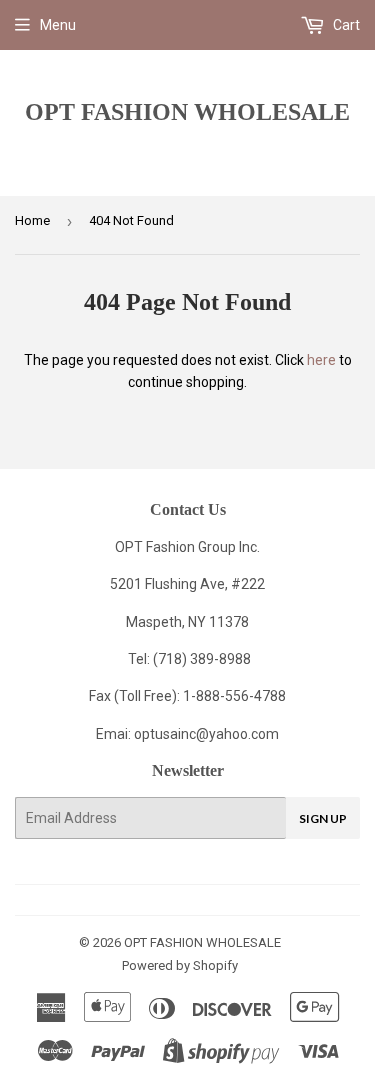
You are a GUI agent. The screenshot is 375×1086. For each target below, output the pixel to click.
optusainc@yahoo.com (206, 734)
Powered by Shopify (180, 965)
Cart (345, 25)
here (321, 360)
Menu (58, 25)
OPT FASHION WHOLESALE (187, 111)
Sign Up (323, 818)
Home (32, 220)
